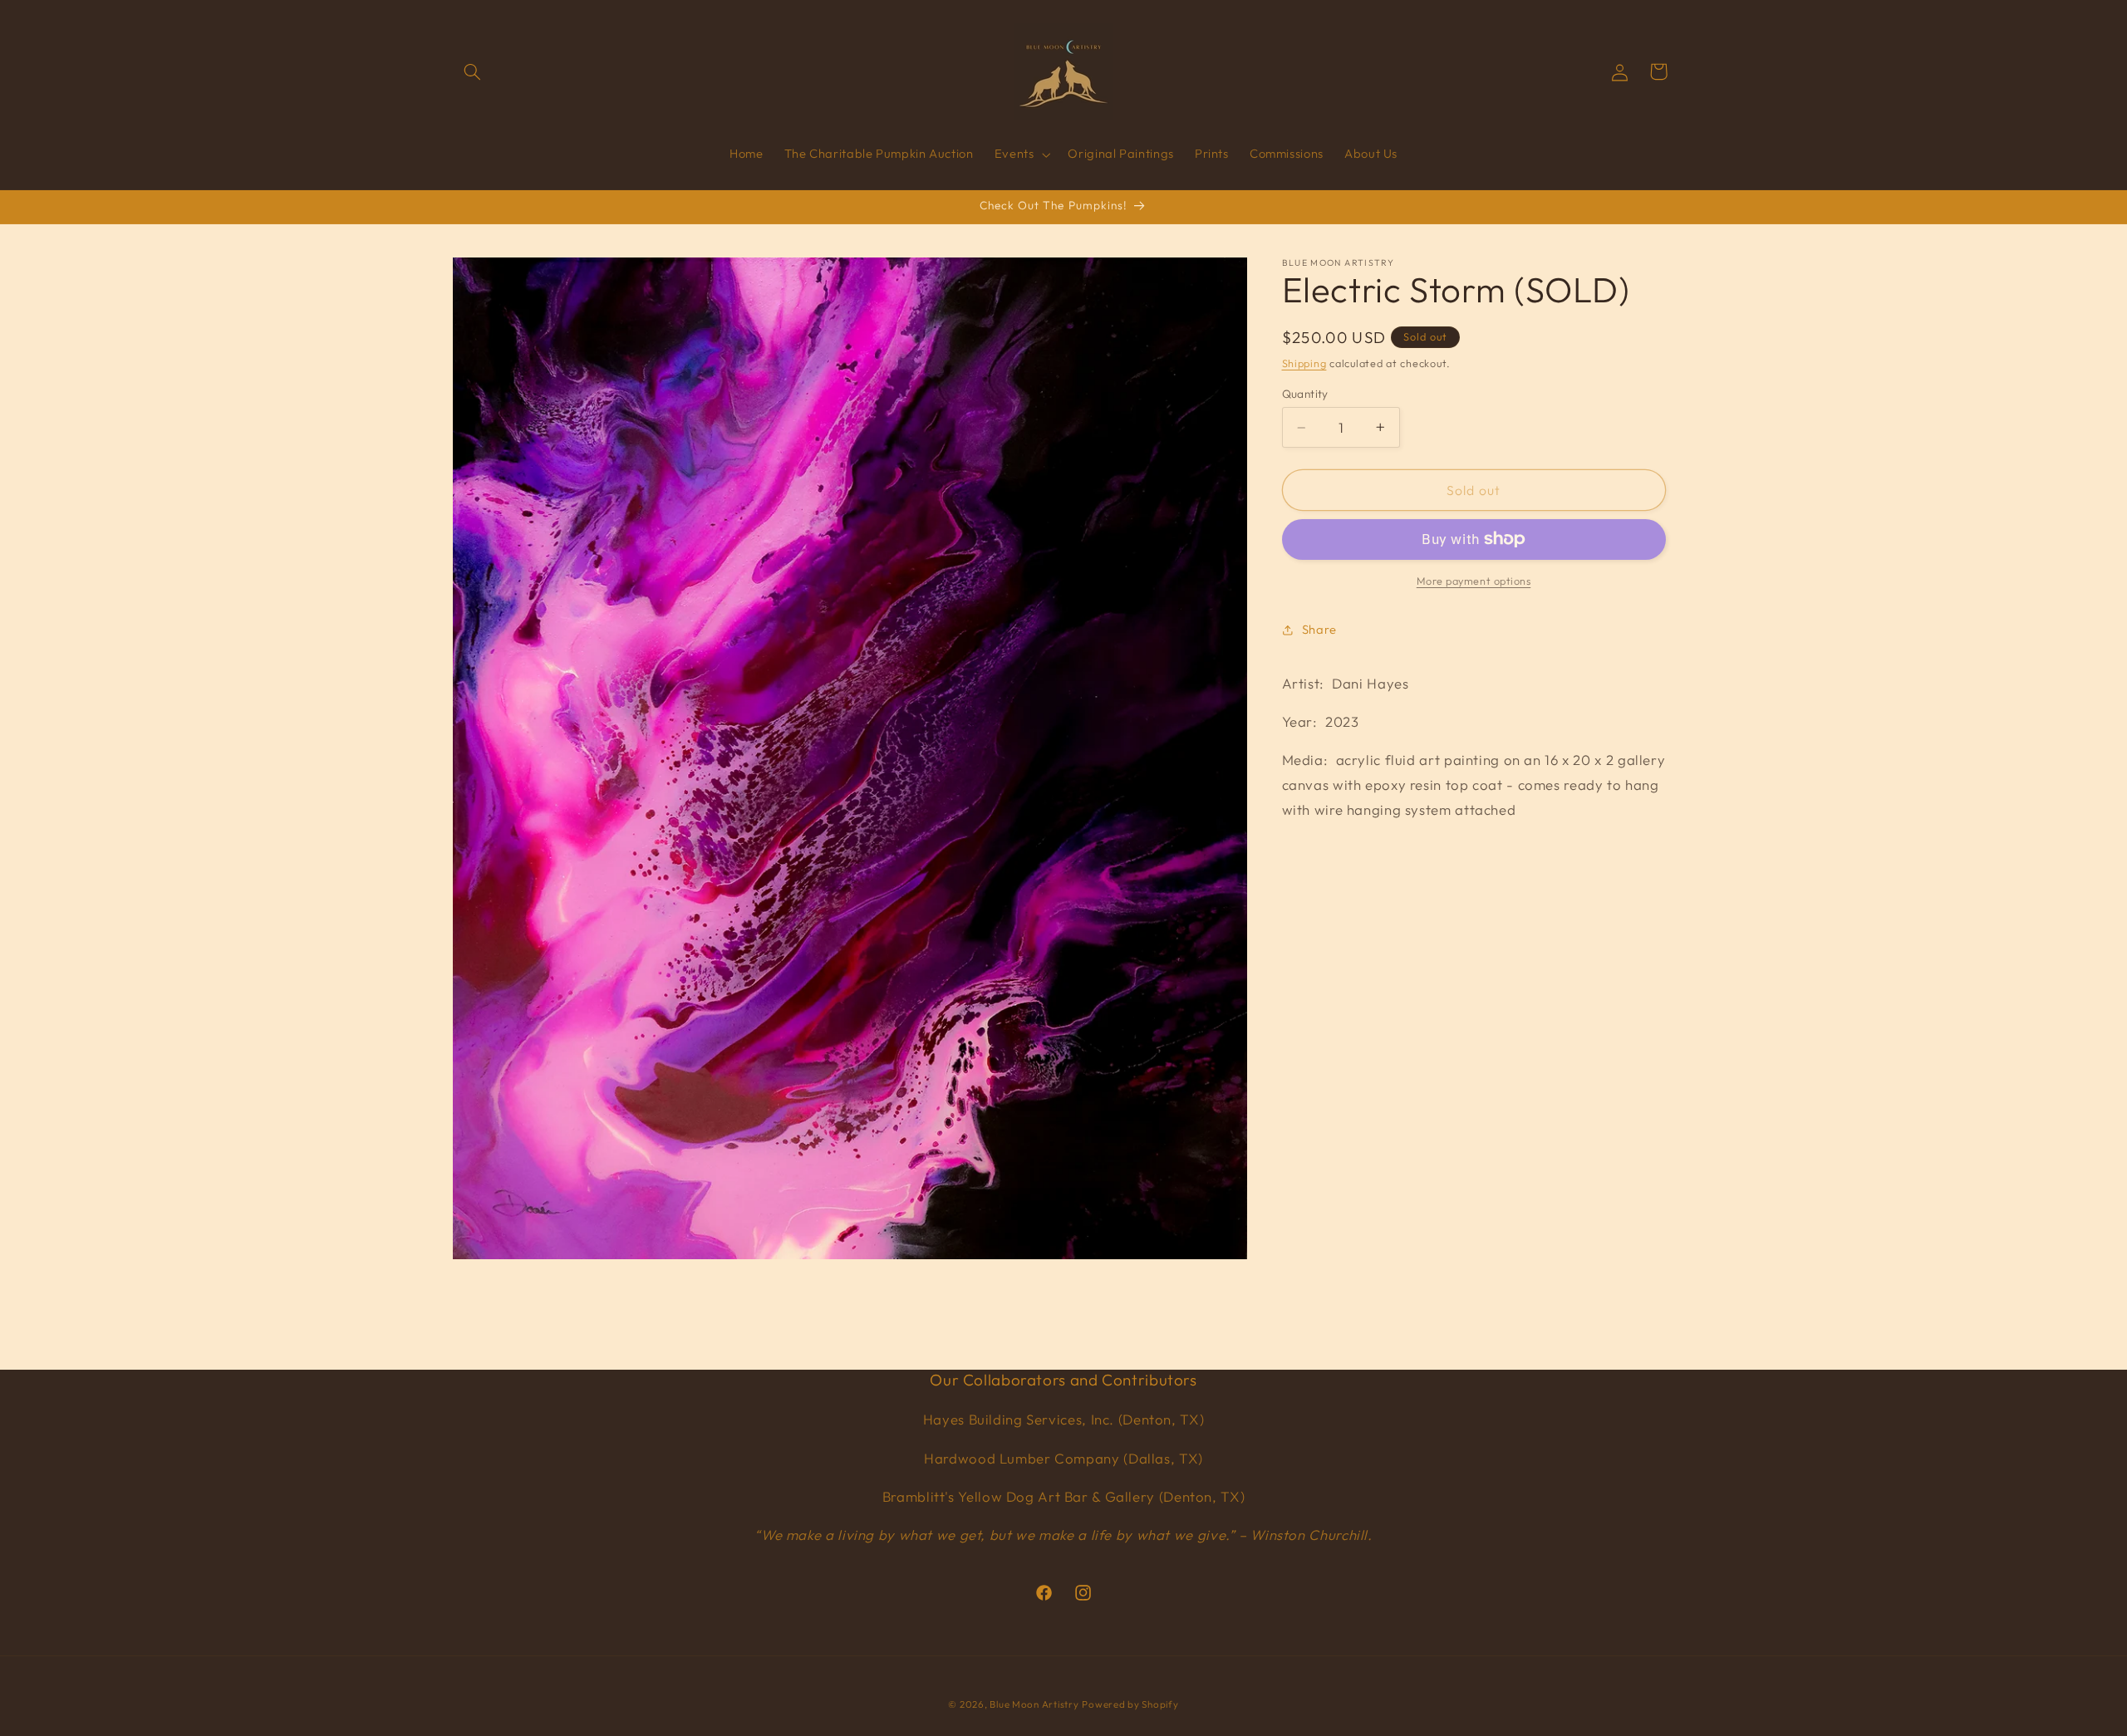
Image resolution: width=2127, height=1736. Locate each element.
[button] (472, 71)
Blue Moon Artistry (1034, 1704)
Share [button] (1319, 629)
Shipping (1304, 363)
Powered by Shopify (1130, 1704)
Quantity (1305, 394)
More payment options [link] (1474, 581)
